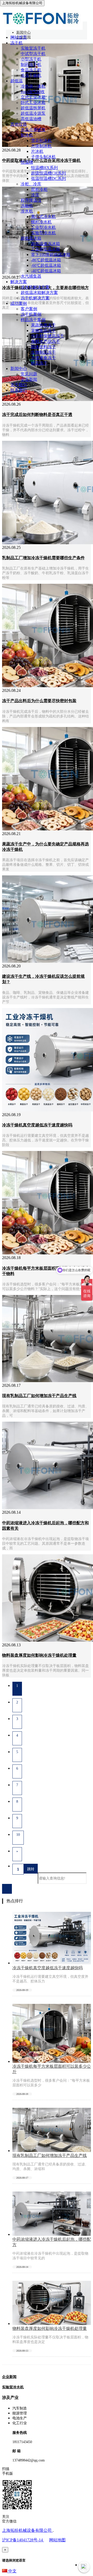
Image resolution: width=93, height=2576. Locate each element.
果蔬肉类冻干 (43, 325)
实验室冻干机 (33, 48)
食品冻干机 (31, 70)
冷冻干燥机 (31, 75)
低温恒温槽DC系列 (48, 179)
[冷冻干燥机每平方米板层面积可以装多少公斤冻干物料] (52, 2061)
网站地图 (57, 2540)
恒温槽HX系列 (44, 168)
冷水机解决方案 (35, 287)
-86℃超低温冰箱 (46, 260)
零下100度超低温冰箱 (51, 255)
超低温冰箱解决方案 (39, 293)
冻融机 (27, 206)
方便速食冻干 (43, 358)
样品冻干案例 (33, 320)
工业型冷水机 (43, 227)
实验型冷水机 (43, 233)
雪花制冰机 (41, 141)
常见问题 (29, 374)
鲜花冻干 (39, 363)
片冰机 (37, 151)
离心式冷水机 (43, 217)
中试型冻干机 (33, 54)
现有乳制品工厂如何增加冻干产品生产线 (50, 2155)
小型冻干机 (31, 59)
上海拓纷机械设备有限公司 (27, 2530)
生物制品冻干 (43, 352)
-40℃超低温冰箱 (46, 271)
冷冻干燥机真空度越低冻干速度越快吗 (48, 1968)
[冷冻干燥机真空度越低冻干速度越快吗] (52, 1963)
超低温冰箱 (31, 238)
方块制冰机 (41, 146)
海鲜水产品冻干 (45, 341)
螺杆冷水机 (41, 222)
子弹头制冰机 (43, 157)
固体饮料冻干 (43, 347)
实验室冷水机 (13, 2387)
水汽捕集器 (31, 276)
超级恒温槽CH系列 (48, 173)
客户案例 (29, 309)
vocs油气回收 (33, 92)
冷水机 (27, 211)
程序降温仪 (31, 200)
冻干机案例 (31, 314)
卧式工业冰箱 (33, 103)
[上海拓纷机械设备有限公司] (41, 28)
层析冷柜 (39, 189)
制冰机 (27, 135)
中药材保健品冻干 (48, 336)
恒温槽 (27, 162)
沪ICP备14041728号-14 (23, 2540)
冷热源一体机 (33, 86)
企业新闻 (29, 379)
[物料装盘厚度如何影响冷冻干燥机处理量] (52, 2324)
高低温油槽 (31, 119)
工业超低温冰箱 (45, 249)
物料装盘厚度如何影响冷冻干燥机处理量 (50, 2328)
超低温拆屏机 (33, 108)
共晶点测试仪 (33, 130)
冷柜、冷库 (31, 184)
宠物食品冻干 (43, 331)
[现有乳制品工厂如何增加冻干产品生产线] (52, 2151)
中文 (12, 2571)
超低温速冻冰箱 (45, 244)
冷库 (35, 195)
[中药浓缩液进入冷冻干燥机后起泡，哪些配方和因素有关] (52, 2234)
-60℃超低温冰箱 (46, 265)
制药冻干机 (31, 65)
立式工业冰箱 (33, 97)
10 (18, 1835)
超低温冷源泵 (33, 113)
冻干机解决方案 (35, 298)
